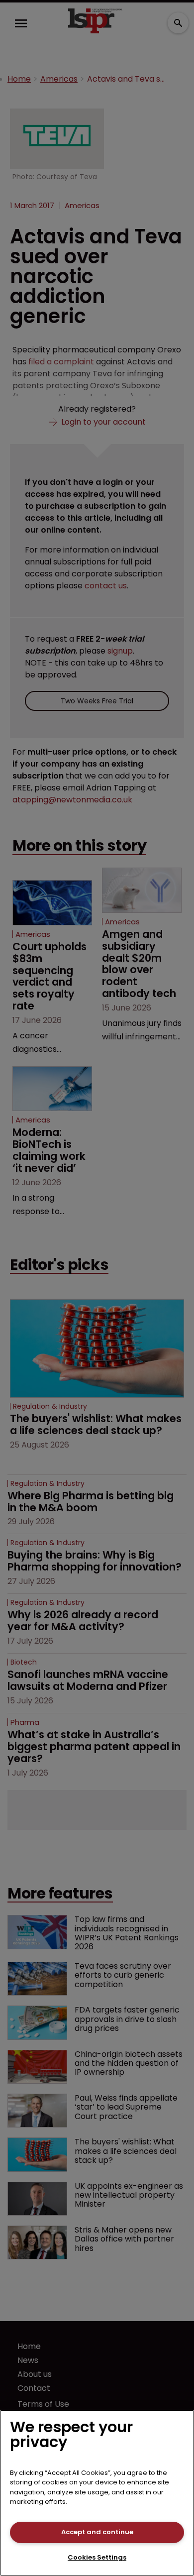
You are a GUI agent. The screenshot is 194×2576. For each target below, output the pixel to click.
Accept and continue (97, 2532)
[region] (97, 2493)
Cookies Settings (97, 2557)
